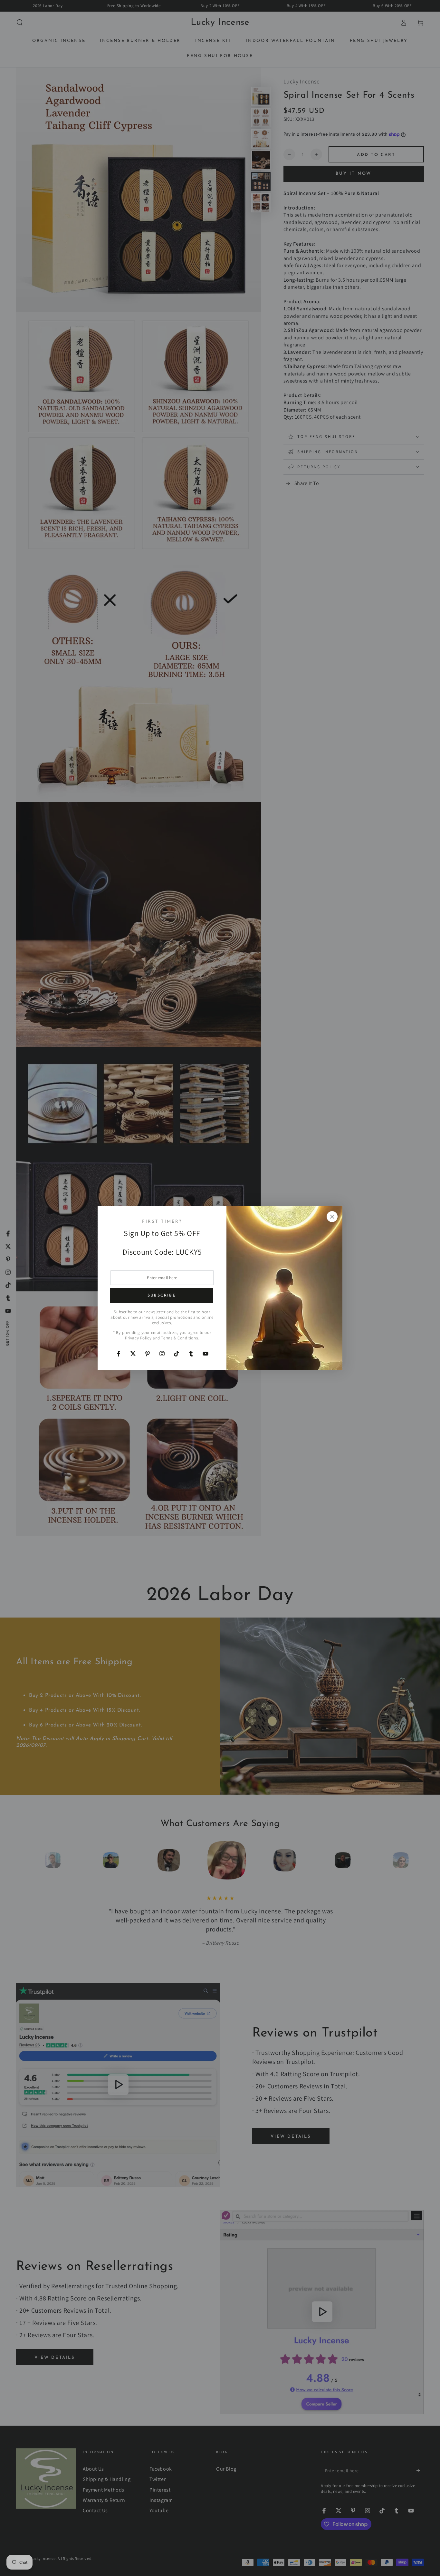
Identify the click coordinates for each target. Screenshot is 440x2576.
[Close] (332, 1217)
